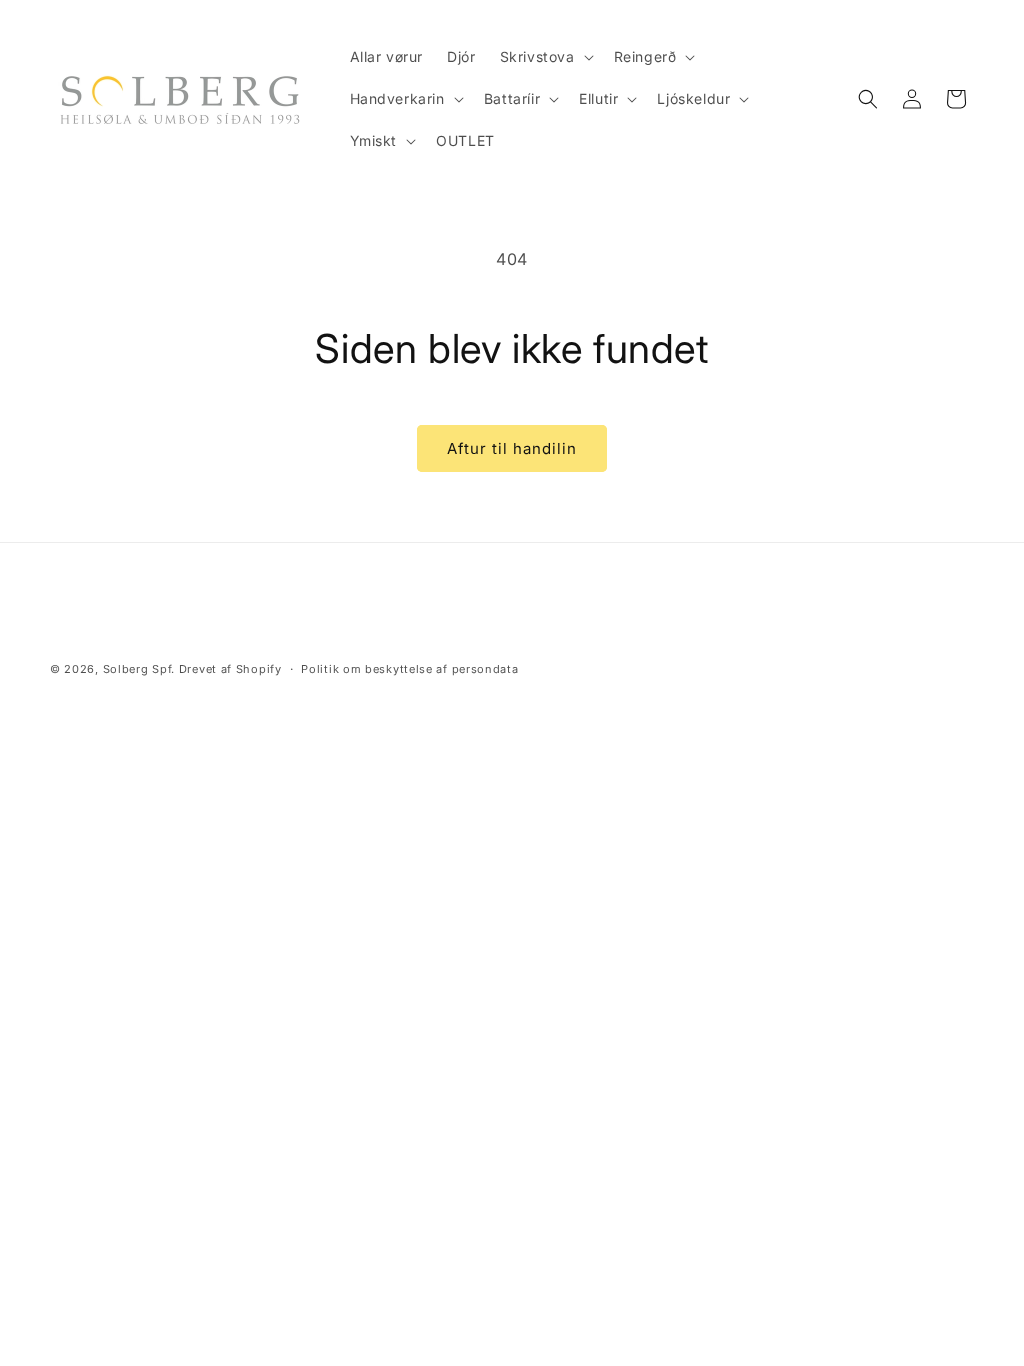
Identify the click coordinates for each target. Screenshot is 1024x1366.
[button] (545, 57)
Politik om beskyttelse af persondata (409, 669)
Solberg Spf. (139, 669)
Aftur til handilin (512, 448)
